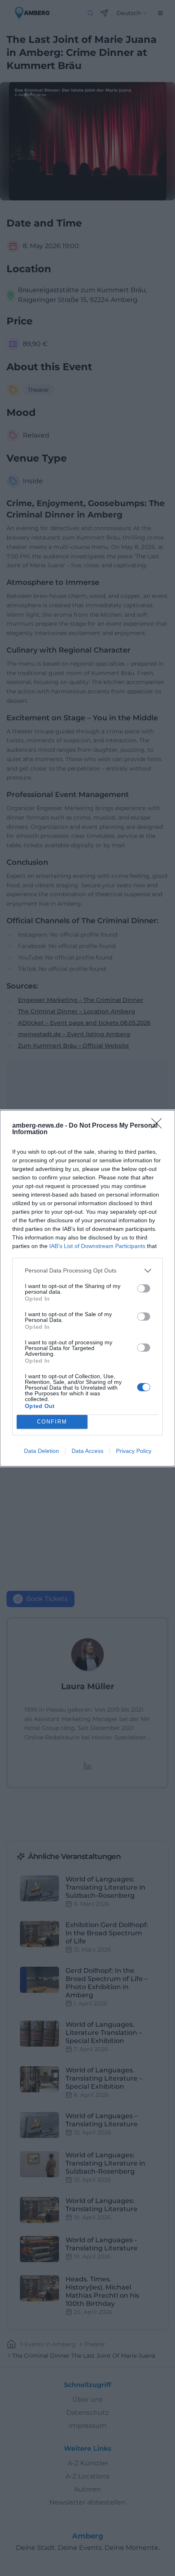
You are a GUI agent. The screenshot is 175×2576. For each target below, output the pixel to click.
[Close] (159, 1126)
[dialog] (87, 1288)
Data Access (87, 1451)
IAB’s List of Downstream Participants (97, 1246)
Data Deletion (42, 1451)
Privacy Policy (134, 1451)
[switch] (144, 1288)
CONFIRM (52, 1422)
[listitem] (87, 1271)
